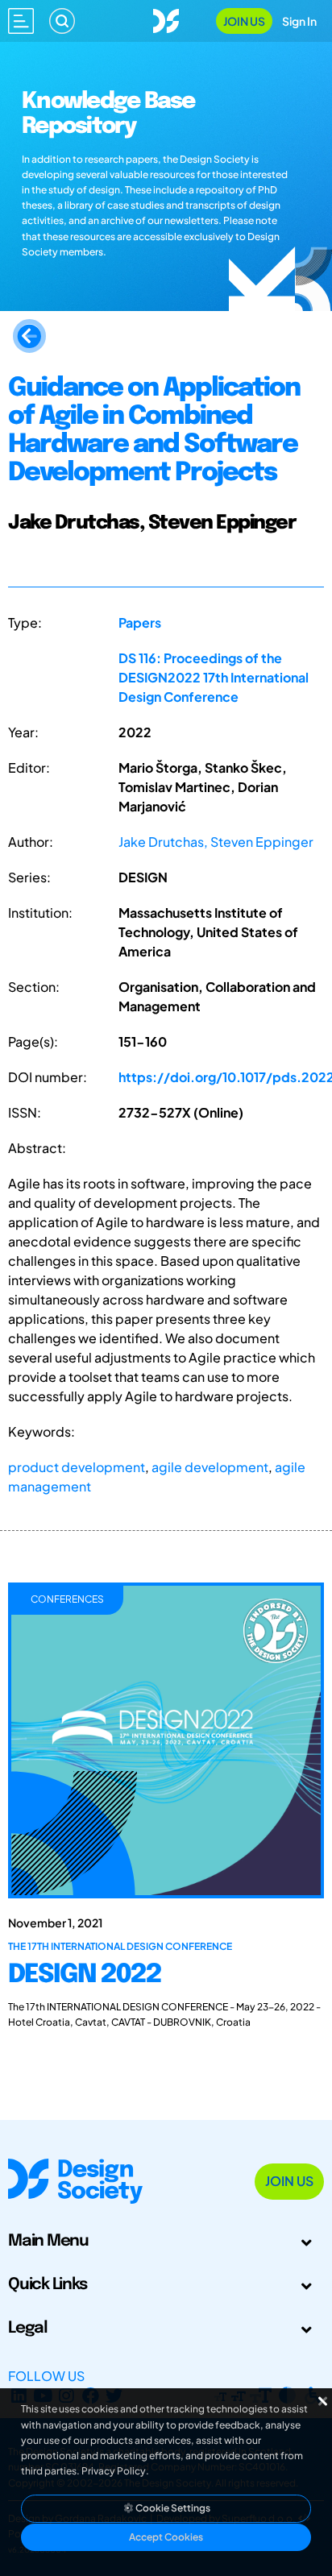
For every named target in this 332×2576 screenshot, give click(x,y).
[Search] (62, 21)
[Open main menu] (21, 21)
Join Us (244, 21)
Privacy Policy (114, 2471)
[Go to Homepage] (166, 19)
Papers (140, 622)
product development (77, 1467)
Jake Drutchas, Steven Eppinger (216, 842)
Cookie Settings (172, 2508)
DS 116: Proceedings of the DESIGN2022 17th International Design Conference (214, 677)
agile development (210, 1467)
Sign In (299, 21)
